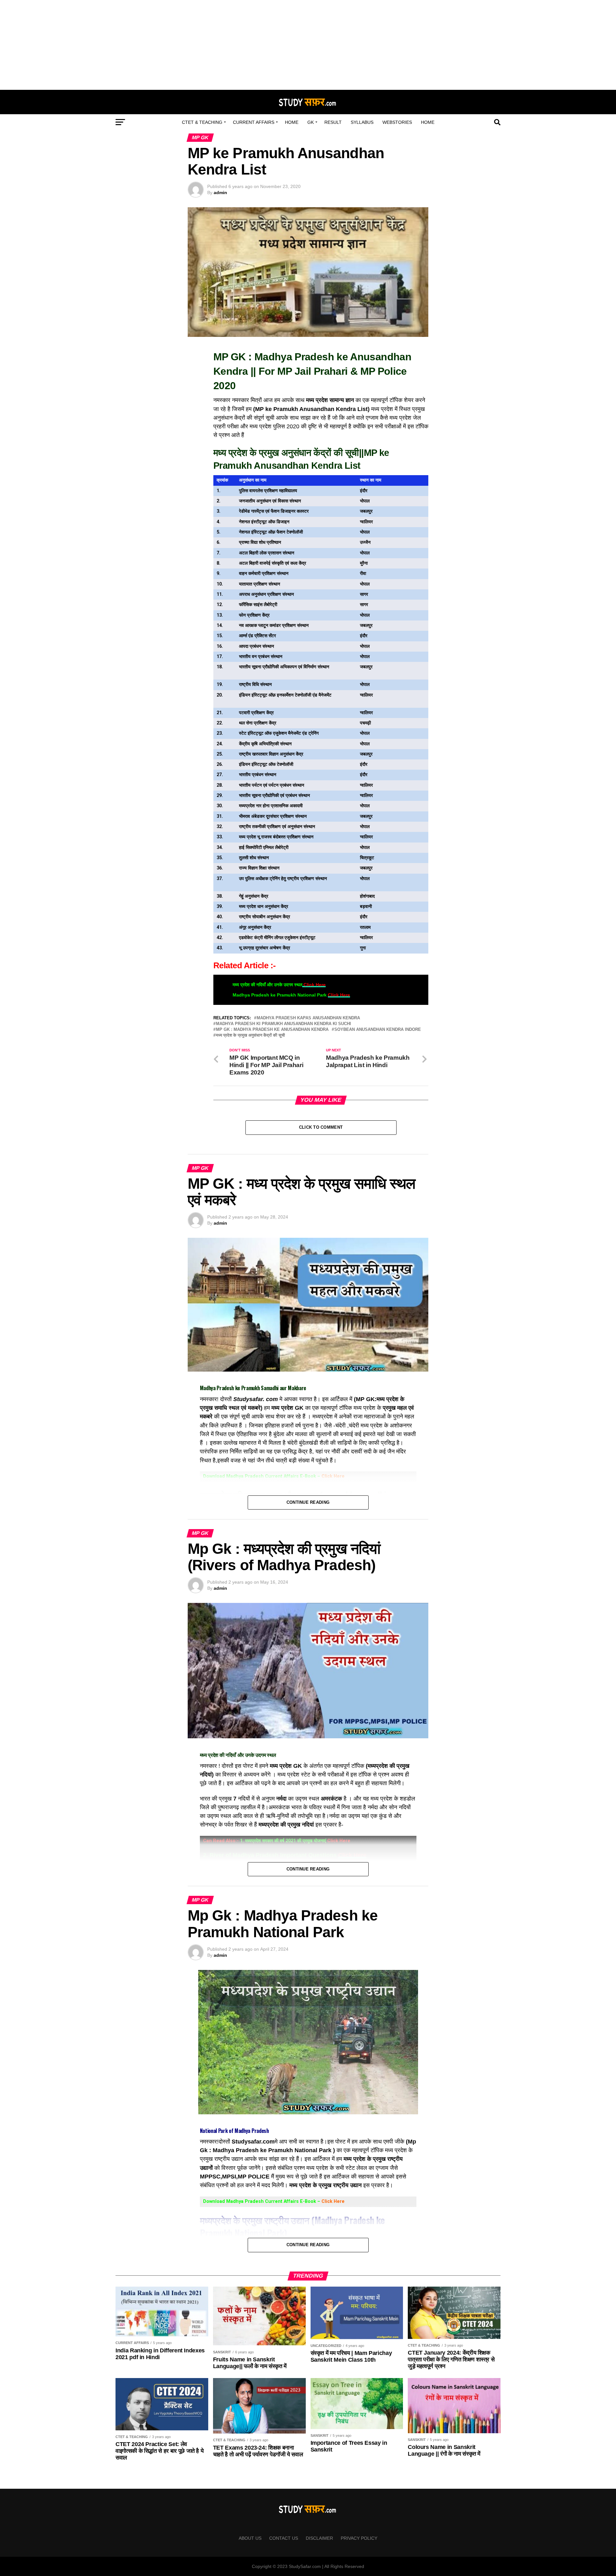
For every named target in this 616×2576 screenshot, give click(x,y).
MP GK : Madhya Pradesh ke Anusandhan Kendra (272, 1030)
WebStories (397, 122)
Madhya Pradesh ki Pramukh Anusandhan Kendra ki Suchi (283, 1024)
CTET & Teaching (202, 122)
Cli (324, 2201)
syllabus (362, 122)
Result (333, 122)
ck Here (336, 2201)
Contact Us (284, 2538)
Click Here (314, 985)
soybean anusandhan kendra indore (378, 1030)
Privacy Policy (359, 2538)
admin (220, 193)
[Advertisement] (308, 45)
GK (311, 122)
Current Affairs (254, 122)
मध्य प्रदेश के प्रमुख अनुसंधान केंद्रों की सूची (250, 1036)
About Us (250, 2538)
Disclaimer (319, 2538)
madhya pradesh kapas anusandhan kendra (308, 1018)
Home (292, 122)
